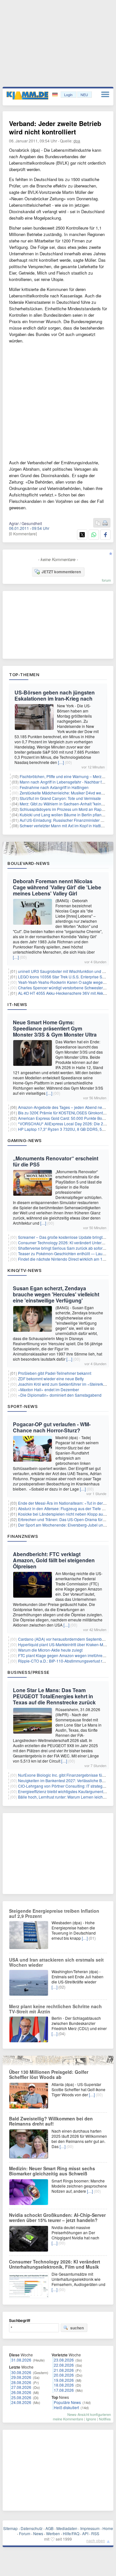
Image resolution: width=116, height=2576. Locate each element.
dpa (77, 141)
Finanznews (23, 1536)
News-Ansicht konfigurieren (89, 2414)
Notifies (105, 2419)
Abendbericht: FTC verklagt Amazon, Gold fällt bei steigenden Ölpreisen (54, 1560)
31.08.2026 (21, 2360)
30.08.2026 (21, 2372)
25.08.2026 (21, 2397)
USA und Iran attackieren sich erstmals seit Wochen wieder (56, 1962)
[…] (61, 762)
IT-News (17, 1004)
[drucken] (105, 523)
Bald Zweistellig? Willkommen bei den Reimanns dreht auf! (51, 2121)
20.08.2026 (64, 2375)
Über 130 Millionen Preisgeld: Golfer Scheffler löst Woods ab (49, 2074)
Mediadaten (67, 2528)
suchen (77, 2328)
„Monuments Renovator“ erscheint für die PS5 (56, 1161)
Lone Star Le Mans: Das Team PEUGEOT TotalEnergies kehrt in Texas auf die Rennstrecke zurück (54, 1696)
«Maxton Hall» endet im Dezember (48, 1389)
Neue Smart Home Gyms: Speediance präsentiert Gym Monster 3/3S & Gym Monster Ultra (55, 1028)
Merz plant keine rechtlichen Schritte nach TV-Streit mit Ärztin (55, 2009)
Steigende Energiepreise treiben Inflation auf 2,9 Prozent (54, 1913)
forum (106, 580)
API (85, 2533)
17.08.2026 (64, 2390)
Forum (25, 2533)
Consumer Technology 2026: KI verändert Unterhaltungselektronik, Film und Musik (55, 2264)
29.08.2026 (21, 2377)
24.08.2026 (21, 2402)
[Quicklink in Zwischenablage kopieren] (98, 523)
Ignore (91, 2419)
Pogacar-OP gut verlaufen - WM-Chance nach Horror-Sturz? (52, 1427)
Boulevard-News (29, 863)
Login (68, 95)
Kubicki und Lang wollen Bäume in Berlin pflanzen (64, 815)
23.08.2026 (64, 2360)
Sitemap (10, 2528)
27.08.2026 (21, 2387)
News (38, 2533)
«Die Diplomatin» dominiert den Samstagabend (60, 1395)
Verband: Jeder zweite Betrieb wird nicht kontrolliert (55, 127)
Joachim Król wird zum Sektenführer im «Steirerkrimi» (65, 1384)
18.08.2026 (64, 2385)
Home (108, 2528)
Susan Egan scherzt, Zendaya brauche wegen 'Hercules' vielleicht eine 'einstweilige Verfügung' (56, 1294)
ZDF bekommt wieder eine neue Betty (51, 1379)
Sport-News (23, 1406)
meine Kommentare (68, 2419)
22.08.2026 (64, 2365)
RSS (95, 2533)
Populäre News (67, 2402)
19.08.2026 (64, 2380)
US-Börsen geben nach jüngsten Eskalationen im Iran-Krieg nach (55, 695)
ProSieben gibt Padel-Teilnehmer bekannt (55, 1373)
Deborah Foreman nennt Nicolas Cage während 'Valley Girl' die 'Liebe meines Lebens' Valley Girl (57, 887)
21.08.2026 (64, 2370)
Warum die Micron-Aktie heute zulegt (50, 1650)
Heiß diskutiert (66, 2407)
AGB (49, 2528)
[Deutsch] (56, 95)
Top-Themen (24, 675)
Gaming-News (25, 1140)
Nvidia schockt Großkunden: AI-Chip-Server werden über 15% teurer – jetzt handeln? (57, 2218)
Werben (53, 2533)
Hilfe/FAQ (71, 2533)
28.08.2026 (21, 2382)
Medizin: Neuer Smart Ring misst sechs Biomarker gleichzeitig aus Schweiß (52, 2171)
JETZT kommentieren (61, 572)
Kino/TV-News (24, 1270)
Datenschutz (32, 2528)
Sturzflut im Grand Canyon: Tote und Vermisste (60, 798)
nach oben (96, 2540)
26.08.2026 (21, 2392)
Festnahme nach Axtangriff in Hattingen (54, 787)
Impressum (90, 2528)
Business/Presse (29, 1672)
